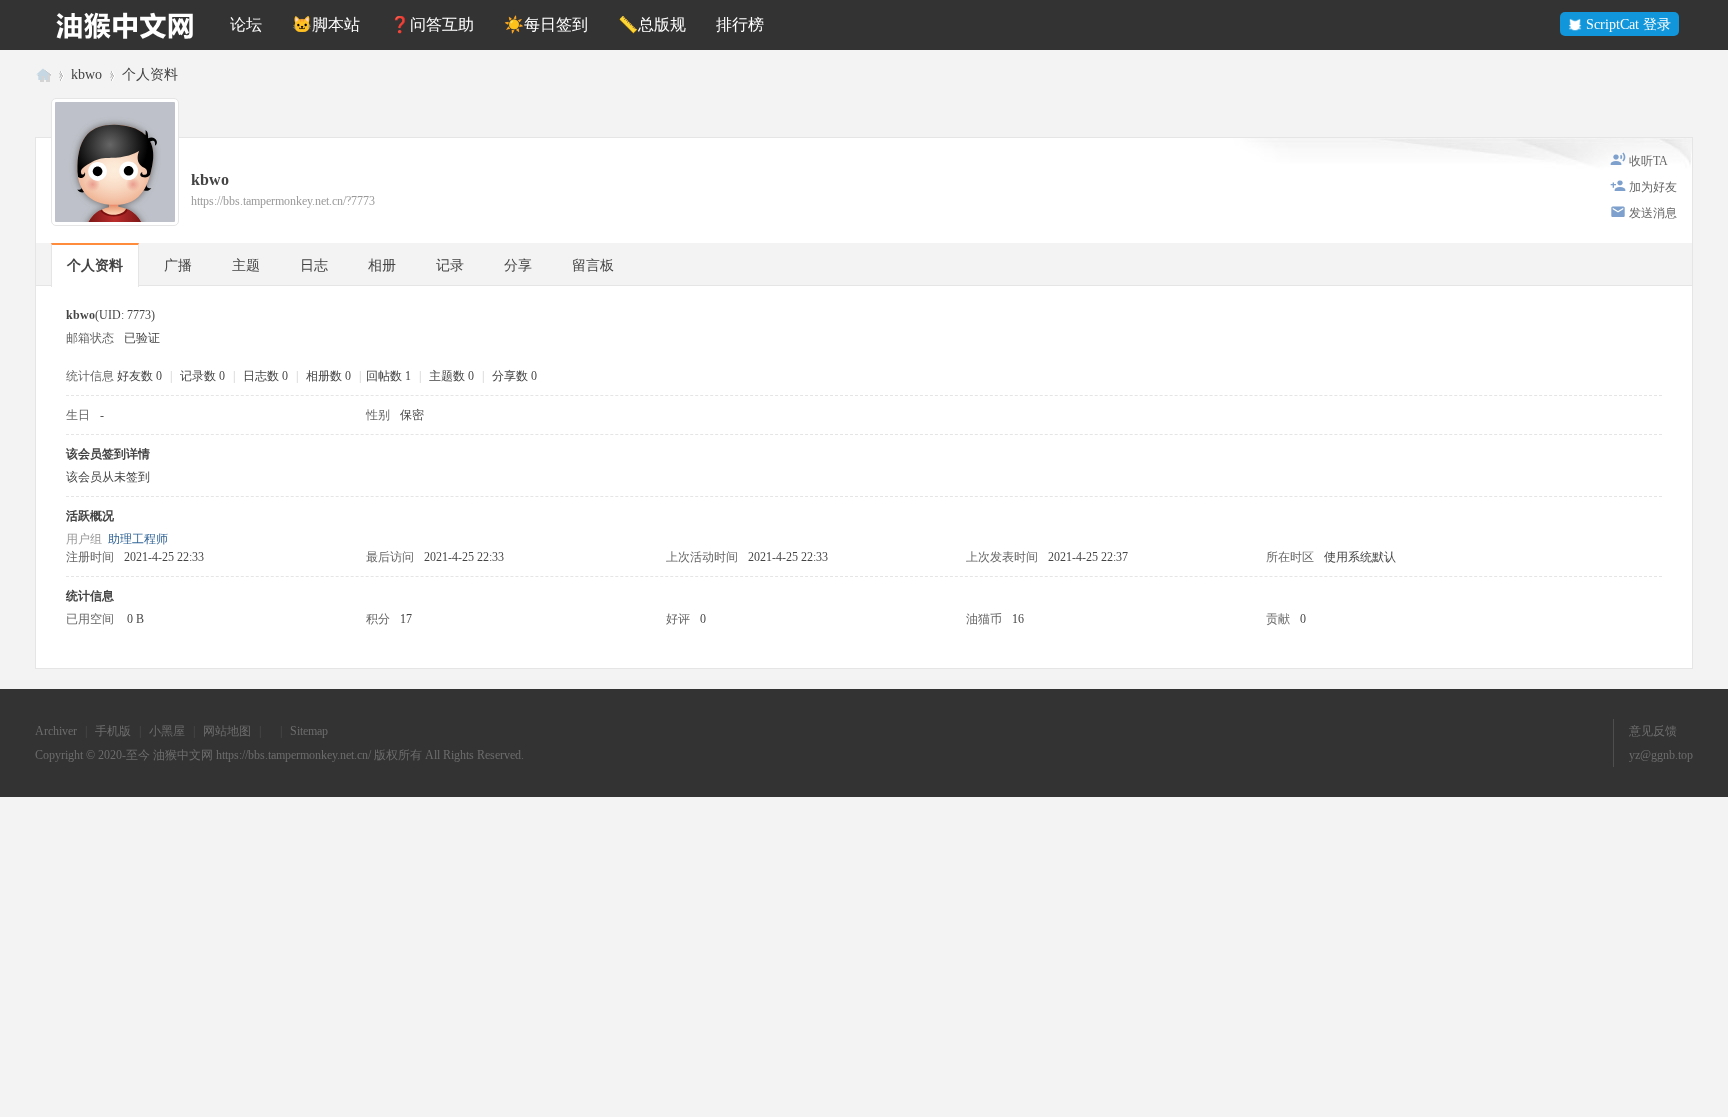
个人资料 (95, 265)
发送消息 (1653, 213)
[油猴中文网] (125, 25)
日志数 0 (265, 376)
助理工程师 (138, 539)
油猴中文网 (43, 74)
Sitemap (309, 731)
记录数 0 (202, 376)
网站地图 (227, 731)
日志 (314, 265)
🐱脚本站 (326, 24)
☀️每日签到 (546, 24)
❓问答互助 (432, 24)
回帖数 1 (388, 376)
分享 (518, 265)
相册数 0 (328, 376)
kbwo (86, 74)
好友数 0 (139, 376)
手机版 (113, 731)
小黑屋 (167, 731)
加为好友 (1653, 187)
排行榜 (740, 24)
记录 (450, 265)
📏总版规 (652, 24)
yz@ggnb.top (1661, 755)
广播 (178, 265)
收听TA (1648, 161)
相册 (382, 265)
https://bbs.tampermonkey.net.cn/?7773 (283, 201)
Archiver (56, 731)
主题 (246, 265)
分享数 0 (514, 376)
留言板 (593, 265)
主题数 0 (451, 376)
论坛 (246, 24)
